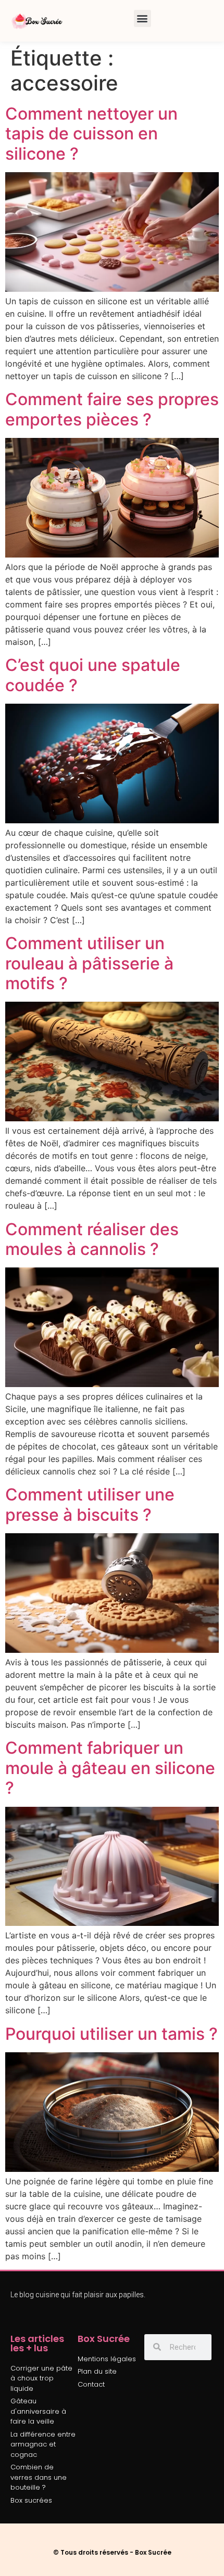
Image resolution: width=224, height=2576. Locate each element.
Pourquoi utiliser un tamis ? (111, 2034)
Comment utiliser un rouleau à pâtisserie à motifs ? (89, 963)
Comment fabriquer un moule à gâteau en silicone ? (110, 1768)
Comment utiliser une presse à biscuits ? (90, 1504)
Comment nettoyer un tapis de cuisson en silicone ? (91, 134)
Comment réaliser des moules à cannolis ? (92, 1239)
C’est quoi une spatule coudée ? (93, 675)
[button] (142, 18)
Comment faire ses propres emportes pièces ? (112, 409)
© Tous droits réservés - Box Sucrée (112, 2552)
